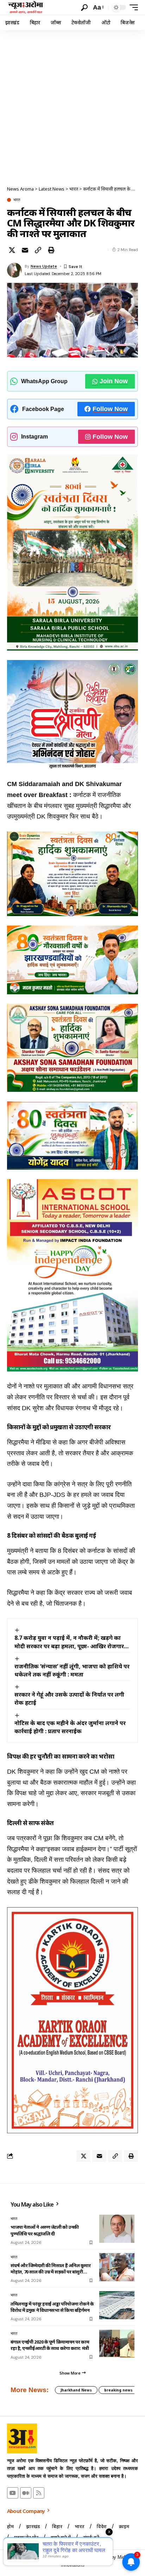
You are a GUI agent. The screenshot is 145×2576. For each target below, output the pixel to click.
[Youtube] (13, 2493)
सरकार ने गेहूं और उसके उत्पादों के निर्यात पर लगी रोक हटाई (69, 1698)
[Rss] (39, 2493)
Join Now (114, 381)
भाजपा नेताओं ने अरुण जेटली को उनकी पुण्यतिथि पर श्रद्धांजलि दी (45, 2230)
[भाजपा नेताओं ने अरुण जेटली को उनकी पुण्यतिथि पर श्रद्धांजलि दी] (117, 2229)
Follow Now (110, 409)
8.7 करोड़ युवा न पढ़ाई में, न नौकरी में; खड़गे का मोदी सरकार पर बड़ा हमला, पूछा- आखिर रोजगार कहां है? (69, 1642)
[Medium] (26, 2493)
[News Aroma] (26, 7)
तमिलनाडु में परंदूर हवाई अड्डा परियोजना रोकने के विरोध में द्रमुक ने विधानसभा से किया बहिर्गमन (52, 2307)
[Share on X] (12, 250)
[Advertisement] (72, 106)
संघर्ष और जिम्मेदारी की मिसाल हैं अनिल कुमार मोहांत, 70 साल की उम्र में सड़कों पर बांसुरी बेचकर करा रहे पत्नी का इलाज (51, 2269)
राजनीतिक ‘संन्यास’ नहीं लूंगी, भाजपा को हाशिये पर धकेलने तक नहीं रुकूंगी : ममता (72, 1670)
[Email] (25, 250)
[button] (84, 8)
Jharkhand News (76, 2390)
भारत (17, 200)
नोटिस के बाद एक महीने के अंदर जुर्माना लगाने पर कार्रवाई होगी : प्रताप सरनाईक (70, 1727)
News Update (44, 266)
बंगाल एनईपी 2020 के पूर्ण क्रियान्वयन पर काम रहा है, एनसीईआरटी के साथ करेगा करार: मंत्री (50, 2345)
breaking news (118, 2390)
